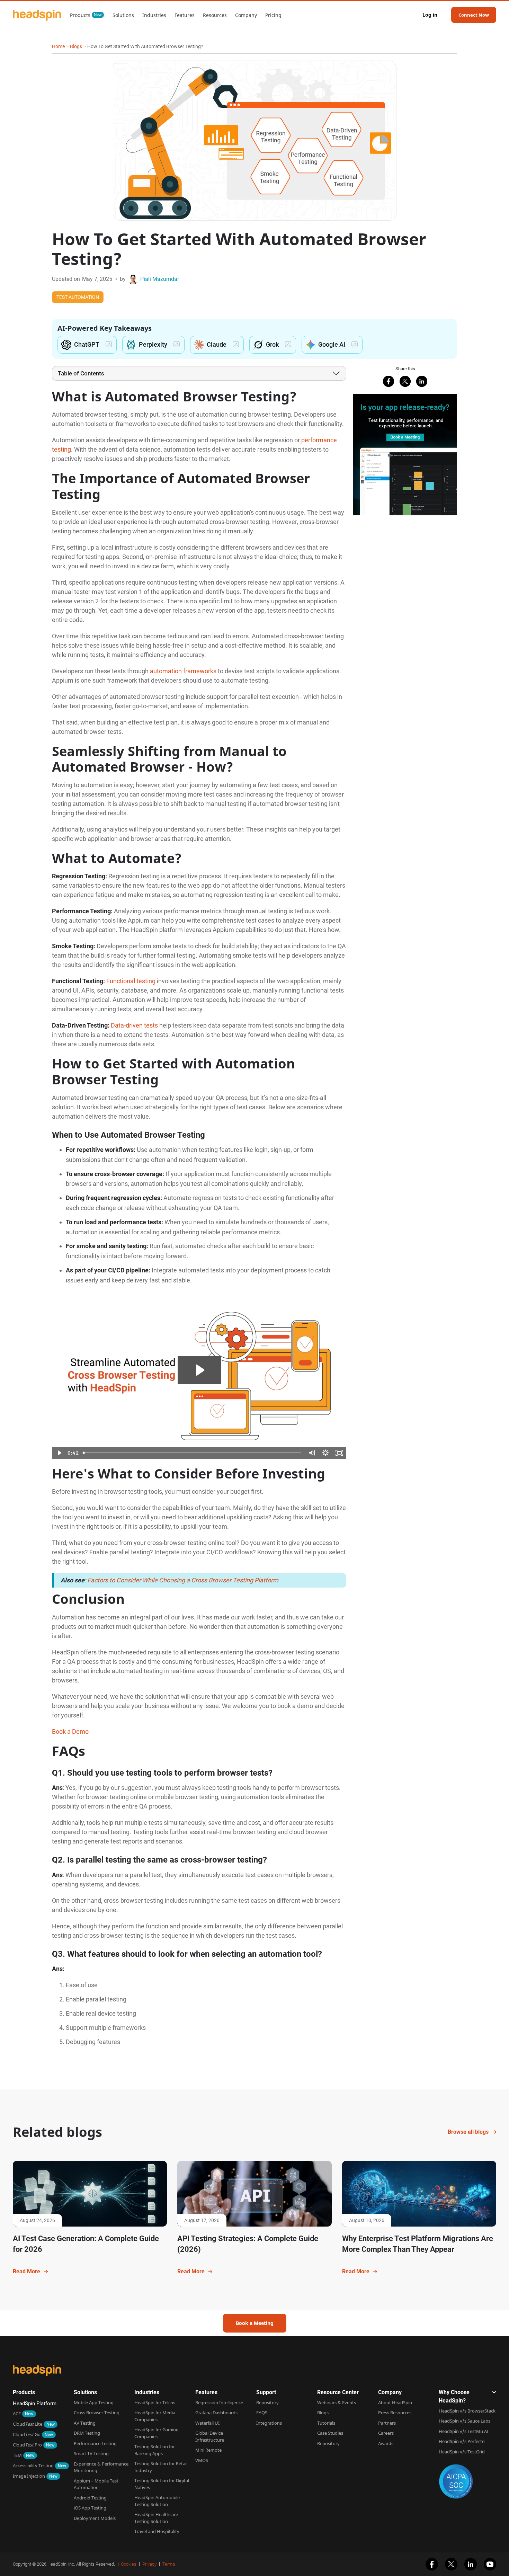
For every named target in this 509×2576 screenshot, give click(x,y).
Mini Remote (208, 2450)
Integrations (269, 2423)
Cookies (129, 2564)
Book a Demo (70, 1731)
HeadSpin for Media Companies (155, 2416)
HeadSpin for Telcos (155, 2402)
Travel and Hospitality (157, 2531)
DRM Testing (87, 2433)
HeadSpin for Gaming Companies (157, 2433)
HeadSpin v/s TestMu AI (463, 2431)
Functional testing (131, 981)
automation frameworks (183, 671)
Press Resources (395, 2413)
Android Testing (90, 2498)
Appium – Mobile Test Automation (96, 2484)
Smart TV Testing (91, 2453)
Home (58, 46)
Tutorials (326, 2423)
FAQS (262, 2413)
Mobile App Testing (94, 2402)
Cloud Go (27, 2434)
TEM (17, 2455)
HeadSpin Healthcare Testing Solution (156, 2518)
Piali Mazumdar (160, 279)
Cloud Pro (27, 2445)
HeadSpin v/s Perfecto (462, 2441)
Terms (169, 2564)
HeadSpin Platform (35, 2404)
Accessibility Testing (33, 2466)
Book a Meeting (255, 2323)
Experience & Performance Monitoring (101, 2467)
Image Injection (29, 2476)
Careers (386, 2433)
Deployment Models (95, 2518)
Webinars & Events (337, 2402)
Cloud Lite (28, 2424)
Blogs (76, 46)
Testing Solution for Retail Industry (161, 2467)
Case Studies (330, 2433)
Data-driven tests (134, 1025)
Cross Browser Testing (97, 2413)
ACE (17, 2414)
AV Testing (85, 2423)
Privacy (149, 2564)
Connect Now (474, 15)
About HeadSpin (395, 2402)
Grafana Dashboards (216, 2413)
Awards (386, 2443)
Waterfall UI (207, 2423)
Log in (430, 15)
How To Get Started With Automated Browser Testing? (145, 46)
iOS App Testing (90, 2508)
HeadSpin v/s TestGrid (462, 2452)
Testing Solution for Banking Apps (155, 2450)
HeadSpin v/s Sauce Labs (465, 2421)
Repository (267, 2402)
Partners (387, 2423)
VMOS (202, 2460)
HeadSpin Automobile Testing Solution (157, 2501)
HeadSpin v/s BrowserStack (467, 2411)
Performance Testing (95, 2443)
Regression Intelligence (219, 2402)
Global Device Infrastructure (210, 2436)
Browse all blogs (468, 2132)
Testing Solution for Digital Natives (162, 2484)
